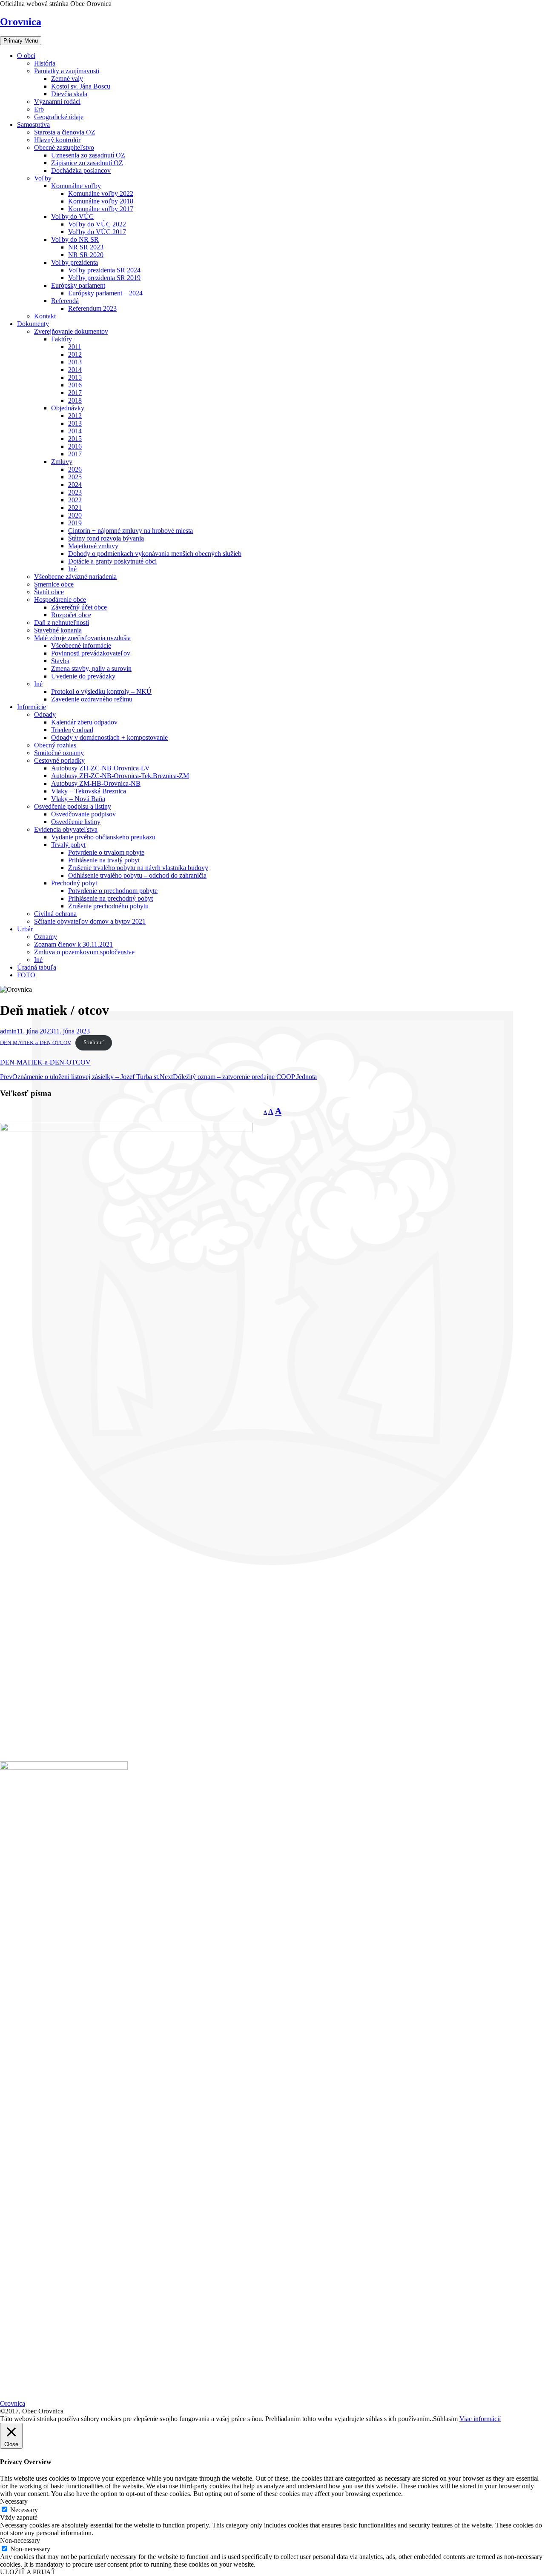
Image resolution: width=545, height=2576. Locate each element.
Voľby (43, 178)
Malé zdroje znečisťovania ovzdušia (82, 638)
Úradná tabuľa (37, 967)
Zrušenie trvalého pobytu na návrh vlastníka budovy (138, 868)
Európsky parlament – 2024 (105, 293)
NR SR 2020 (86, 255)
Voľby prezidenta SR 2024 (104, 270)
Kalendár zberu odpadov (84, 722)
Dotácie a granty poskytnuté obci (112, 561)
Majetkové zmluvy (93, 546)
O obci (26, 56)
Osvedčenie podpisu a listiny (73, 806)
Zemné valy (67, 79)
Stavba (60, 661)
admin (8, 1031)
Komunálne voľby (76, 186)
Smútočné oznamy (59, 753)
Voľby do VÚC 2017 (97, 232)
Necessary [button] (14, 2501)
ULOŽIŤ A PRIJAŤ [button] (28, 2572)
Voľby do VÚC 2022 (97, 224)
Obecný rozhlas (55, 745)
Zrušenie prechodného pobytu (108, 906)
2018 (75, 400)
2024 (75, 485)
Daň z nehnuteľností (62, 623)
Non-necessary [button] (20, 2540)
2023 (75, 492)
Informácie (32, 707)
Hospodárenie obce (60, 600)
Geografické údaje (59, 117)
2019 (75, 523)
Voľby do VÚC (72, 216)
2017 (75, 393)
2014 (75, 370)
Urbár (25, 929)
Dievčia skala (69, 94)
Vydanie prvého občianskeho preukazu (103, 837)
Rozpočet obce (71, 615)
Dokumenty (33, 324)
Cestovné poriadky (59, 760)
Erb (39, 109)
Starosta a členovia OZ (65, 132)
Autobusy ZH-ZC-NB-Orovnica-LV (100, 768)
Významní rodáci (57, 102)
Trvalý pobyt (68, 845)
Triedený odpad (72, 730)
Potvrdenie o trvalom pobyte (106, 852)
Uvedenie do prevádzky (83, 676)
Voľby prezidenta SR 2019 (104, 278)
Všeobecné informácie (81, 645)
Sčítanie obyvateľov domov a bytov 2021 (90, 921)
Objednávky (68, 408)
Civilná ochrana (55, 914)
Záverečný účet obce (79, 607)
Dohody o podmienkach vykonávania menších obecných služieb (155, 554)
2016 (75, 385)
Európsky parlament (78, 285)
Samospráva (33, 125)
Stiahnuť (94, 1042)
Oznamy (46, 937)
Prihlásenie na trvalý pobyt (104, 860)
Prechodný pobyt (74, 883)
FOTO (26, 975)
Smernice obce (54, 584)
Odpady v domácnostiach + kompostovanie (109, 737)
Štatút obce (49, 592)
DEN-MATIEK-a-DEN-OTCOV (36, 1042)
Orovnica (21, 22)
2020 (75, 515)
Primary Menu (21, 41)
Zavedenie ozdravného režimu (92, 699)
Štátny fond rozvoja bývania (106, 538)
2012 (75, 354)
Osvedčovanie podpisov (83, 814)
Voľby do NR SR (75, 239)
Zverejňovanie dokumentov (71, 331)
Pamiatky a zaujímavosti (67, 71)
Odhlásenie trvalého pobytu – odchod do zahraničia (137, 875)
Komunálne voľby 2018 (101, 201)
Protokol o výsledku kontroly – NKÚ (101, 691)
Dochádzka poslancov (81, 170)
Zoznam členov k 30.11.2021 (73, 944)
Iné (72, 569)
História (45, 63)
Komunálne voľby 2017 (101, 209)
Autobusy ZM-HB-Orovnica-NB (96, 783)
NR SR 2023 (86, 247)
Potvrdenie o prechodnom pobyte (113, 891)
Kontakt (45, 316)
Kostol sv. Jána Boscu (81, 86)
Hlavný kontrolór (57, 140)
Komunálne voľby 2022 (101, 193)
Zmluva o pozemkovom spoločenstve (84, 952)
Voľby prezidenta (75, 262)
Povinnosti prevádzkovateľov (91, 653)
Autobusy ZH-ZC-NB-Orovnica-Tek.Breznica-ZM (120, 776)
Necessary (24, 2510)
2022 (75, 500)
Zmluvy (62, 462)
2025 (75, 477)
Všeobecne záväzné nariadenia (75, 577)
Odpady (45, 714)
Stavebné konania (58, 630)
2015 (75, 377)
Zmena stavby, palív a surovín (91, 668)
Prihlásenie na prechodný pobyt (110, 898)
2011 (75, 347)
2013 (75, 362)
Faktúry (62, 339)
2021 (75, 508)
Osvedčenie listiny (76, 822)
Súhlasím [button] (445, 2419)
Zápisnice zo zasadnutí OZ (87, 163)
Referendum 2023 (92, 308)
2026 (75, 469)
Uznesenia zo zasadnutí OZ (88, 155)
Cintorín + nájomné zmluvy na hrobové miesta (131, 531)
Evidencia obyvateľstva (66, 829)
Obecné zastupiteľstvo (64, 147)
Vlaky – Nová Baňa (78, 799)
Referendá (65, 301)
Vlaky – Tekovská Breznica (89, 791)
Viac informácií (480, 2419)
